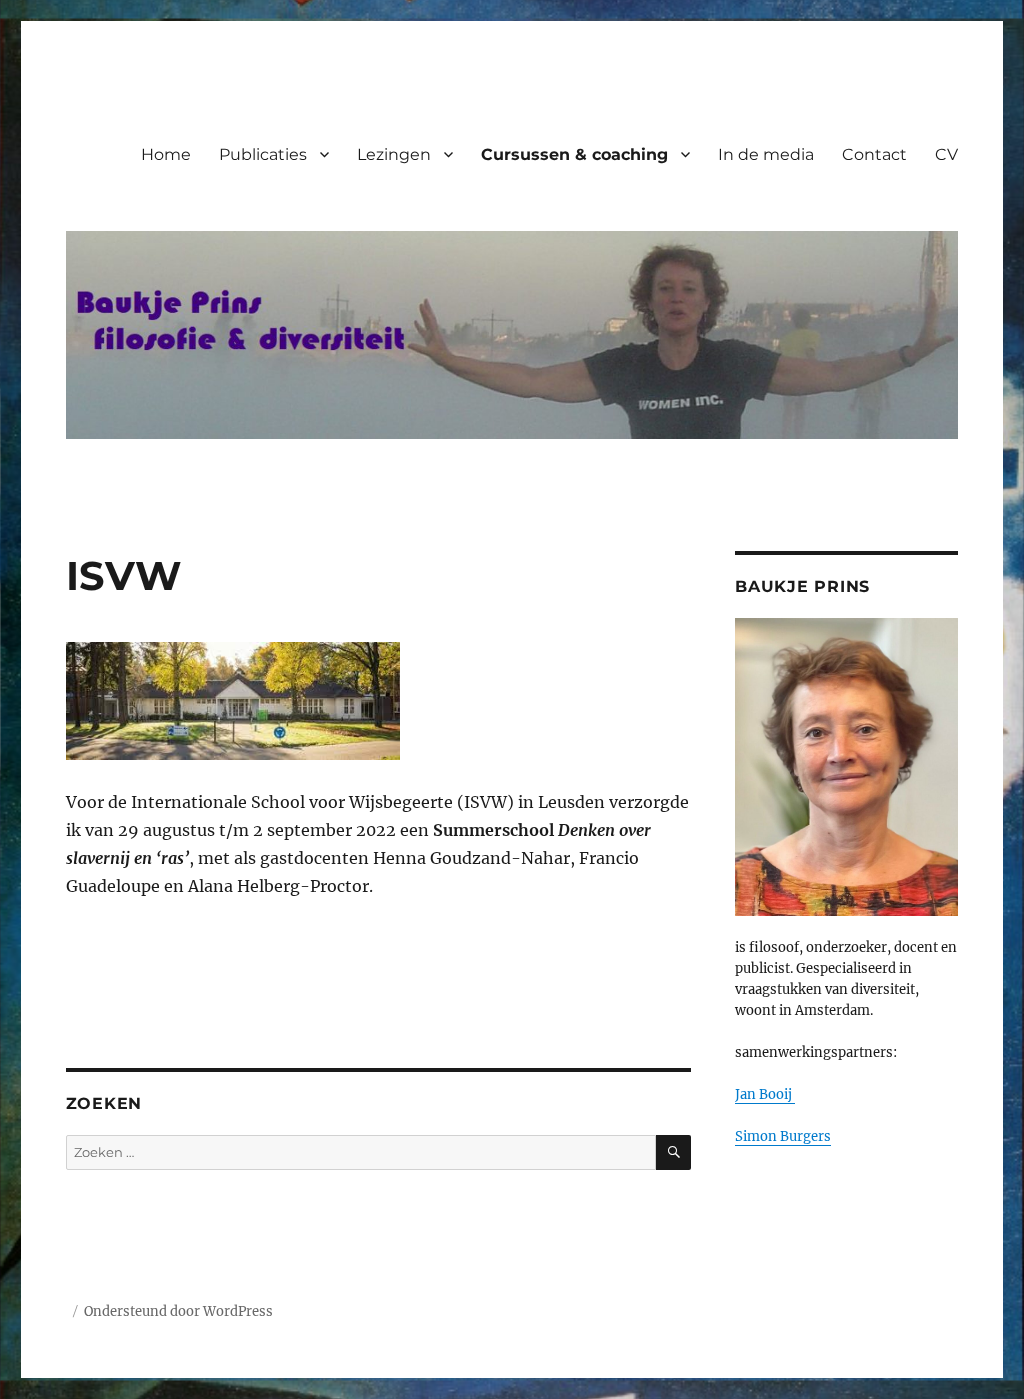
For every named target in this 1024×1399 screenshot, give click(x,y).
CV (946, 154)
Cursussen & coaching (574, 154)
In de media (766, 154)
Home (166, 154)
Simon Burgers (783, 1136)
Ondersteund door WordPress (178, 1311)
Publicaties (263, 154)
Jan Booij (765, 1094)
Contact (874, 154)
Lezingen (394, 154)
